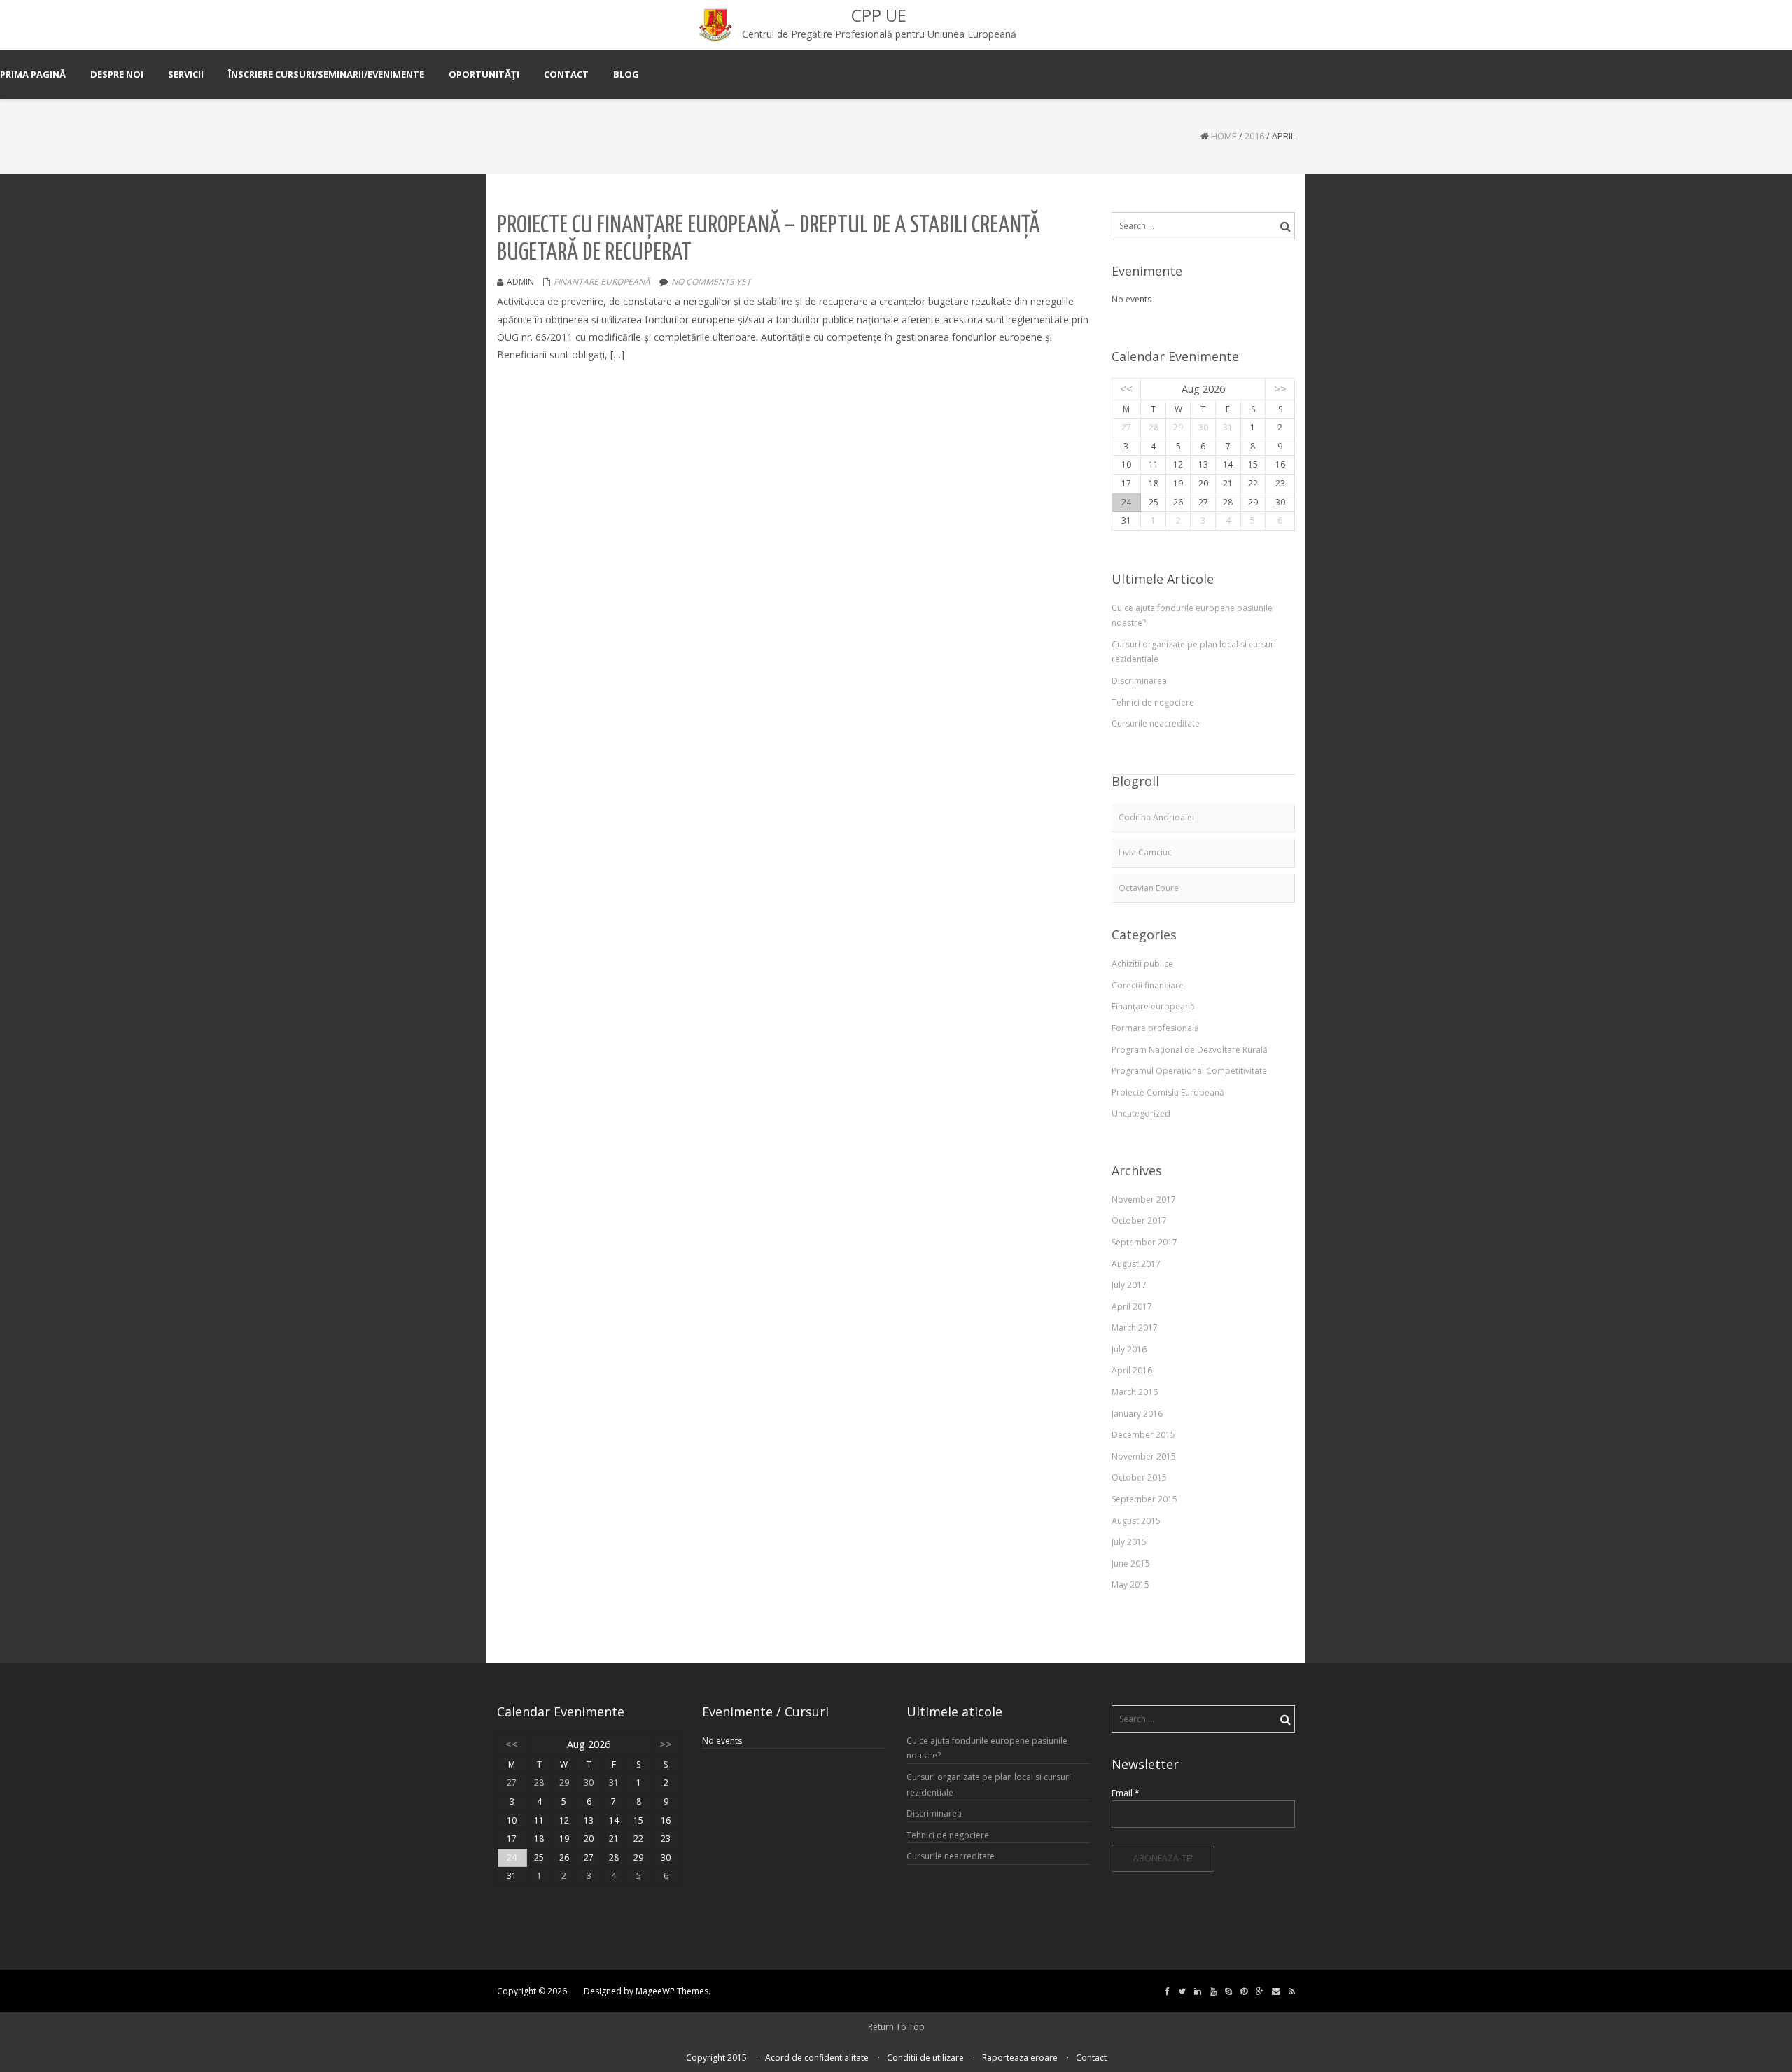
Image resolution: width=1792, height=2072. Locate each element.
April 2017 (1132, 1307)
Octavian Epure (1149, 888)
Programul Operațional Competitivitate (1189, 1071)
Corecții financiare (1148, 985)
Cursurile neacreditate (1156, 723)
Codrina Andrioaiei (1156, 817)
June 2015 (1131, 1563)
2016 (1254, 136)
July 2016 (1129, 1349)
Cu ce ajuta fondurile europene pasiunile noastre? (1192, 616)
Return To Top (896, 2027)
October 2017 (1139, 1220)
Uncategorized (1141, 1113)
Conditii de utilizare (925, 2058)
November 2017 (1144, 1199)
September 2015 (1144, 1499)
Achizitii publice (1142, 964)
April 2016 (1132, 1370)
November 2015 (1144, 1456)
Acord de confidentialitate (817, 2058)
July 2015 (1129, 1542)
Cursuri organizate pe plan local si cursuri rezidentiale (1194, 652)
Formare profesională (1155, 1028)
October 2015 (1139, 1477)
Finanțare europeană (602, 282)
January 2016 (1137, 1414)
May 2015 (1130, 1584)
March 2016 (1135, 1392)
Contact (1091, 2058)
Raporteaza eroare (1020, 2058)
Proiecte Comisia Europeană (1168, 1092)
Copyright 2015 (716, 2058)
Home (1224, 136)
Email (1126, 1793)
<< (1126, 389)
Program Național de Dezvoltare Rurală (1190, 1050)
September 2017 (1144, 1242)
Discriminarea (1139, 681)
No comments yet (711, 282)
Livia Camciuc (1145, 852)
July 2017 (1129, 1285)
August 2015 (1136, 1521)
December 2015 (1143, 1435)
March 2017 (1135, 1328)
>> (1280, 389)
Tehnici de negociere (1153, 702)
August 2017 (1136, 1264)
